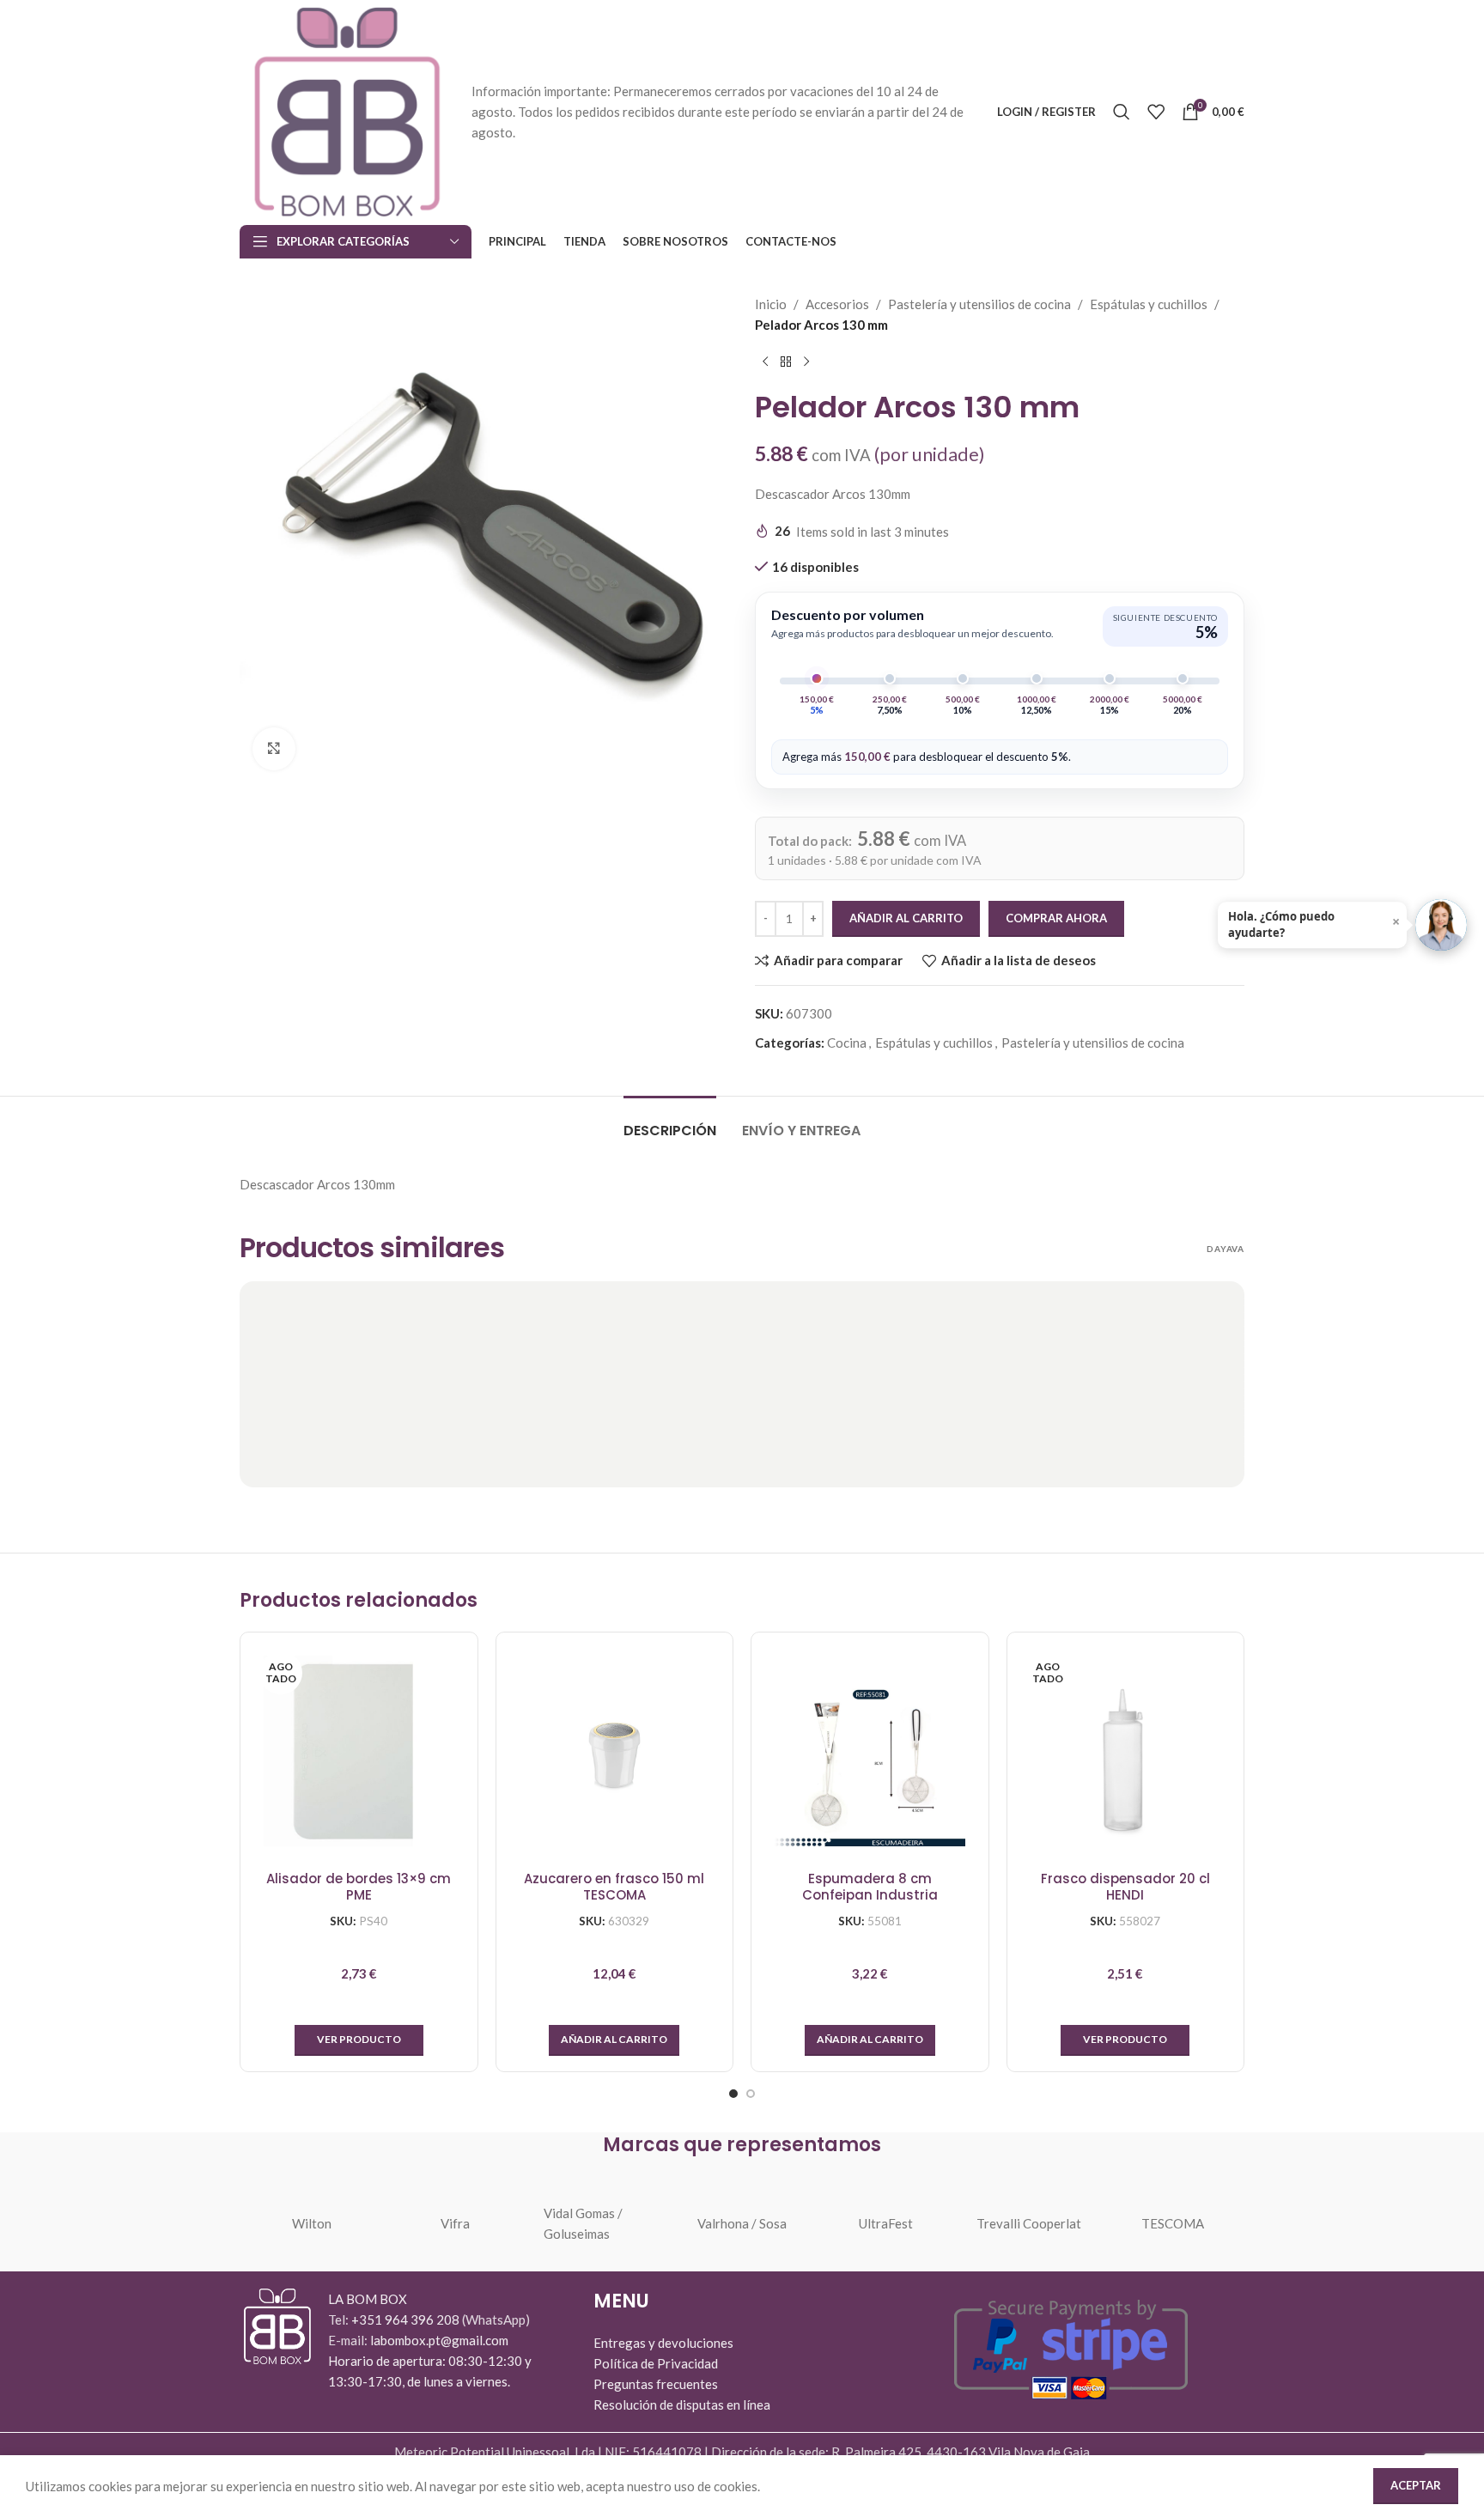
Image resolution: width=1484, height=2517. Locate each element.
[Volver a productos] (786, 362)
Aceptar (1416, 2485)
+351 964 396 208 (407, 2319)
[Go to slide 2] (751, 2094)
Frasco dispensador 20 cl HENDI (1125, 1887)
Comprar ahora (1056, 918)
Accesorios (837, 304)
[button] (614, 2040)
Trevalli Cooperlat (1029, 2223)
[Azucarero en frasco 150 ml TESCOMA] (615, 1751)
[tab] (670, 1122)
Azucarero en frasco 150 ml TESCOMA (614, 1887)
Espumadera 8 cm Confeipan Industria (870, 1887)
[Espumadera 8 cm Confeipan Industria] (870, 1751)
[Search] (1122, 112)
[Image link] (277, 2325)
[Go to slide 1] (733, 2094)
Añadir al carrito (906, 918)
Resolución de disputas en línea (682, 2405)
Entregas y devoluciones (663, 2343)
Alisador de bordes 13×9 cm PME (359, 1887)
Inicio (771, 304)
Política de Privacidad (656, 2363)
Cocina (847, 1043)
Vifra (455, 2223)
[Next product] (806, 362)
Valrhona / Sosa (742, 2223)
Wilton (312, 2223)
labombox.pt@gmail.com (439, 2340)
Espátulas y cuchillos (1149, 304)
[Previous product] (765, 362)
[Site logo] (347, 110)
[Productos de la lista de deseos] (1156, 112)
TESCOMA (1173, 2223)
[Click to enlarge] (274, 749)
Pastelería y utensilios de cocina (979, 304)
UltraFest (886, 2223)
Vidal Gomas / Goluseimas (583, 2223)
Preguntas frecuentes (656, 2384)
